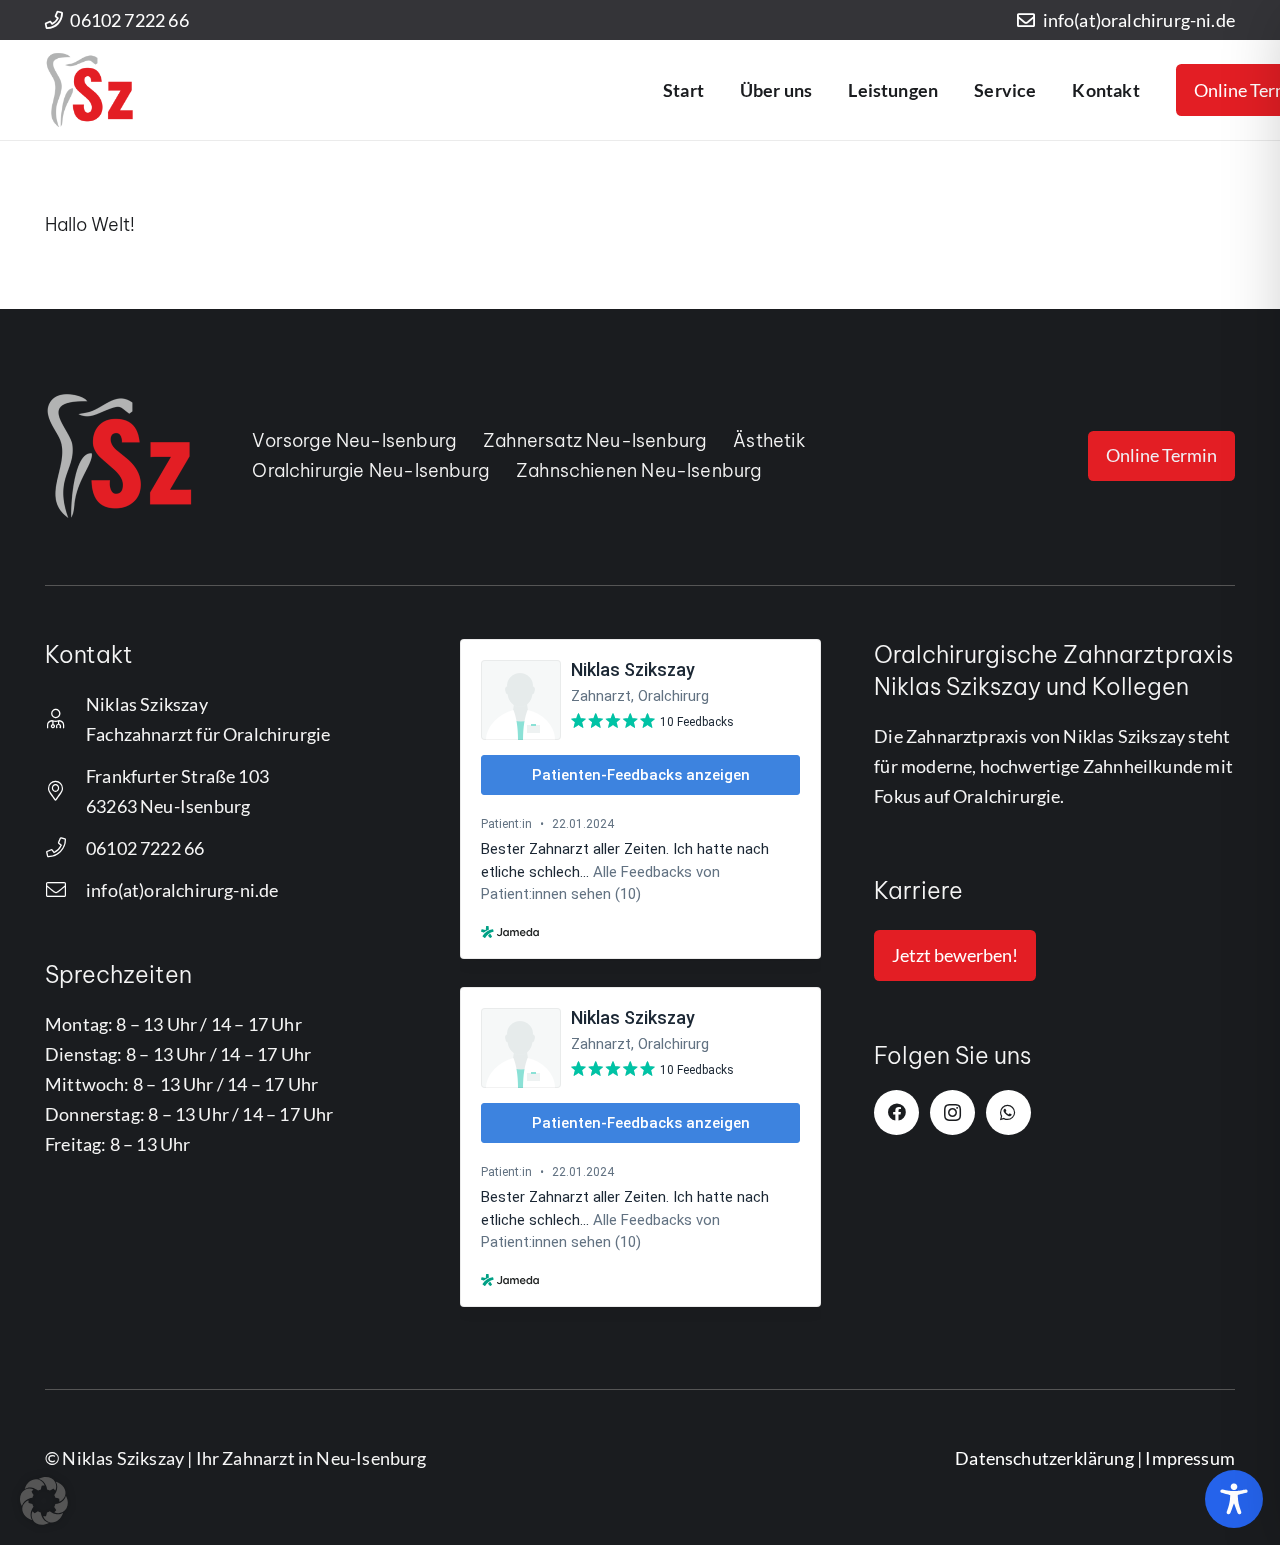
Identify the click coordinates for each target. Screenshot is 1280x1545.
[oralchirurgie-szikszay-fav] (90, 90)
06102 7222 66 (145, 848)
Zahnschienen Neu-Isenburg (639, 470)
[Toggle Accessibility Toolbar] (1234, 1499)
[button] (823, 90)
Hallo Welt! (90, 224)
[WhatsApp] (1008, 1112)
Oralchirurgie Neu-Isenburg (370, 470)
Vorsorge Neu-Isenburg (354, 440)
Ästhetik (769, 440)
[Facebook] (896, 1112)
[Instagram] (952, 1112)
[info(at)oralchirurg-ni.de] (65, 890)
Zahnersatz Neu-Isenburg (594, 440)
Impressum (1190, 1458)
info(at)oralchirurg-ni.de (182, 890)
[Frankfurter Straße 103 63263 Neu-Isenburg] (65, 791)
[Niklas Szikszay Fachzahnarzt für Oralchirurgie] (65, 719)
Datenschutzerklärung (1044, 1458)
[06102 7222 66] (65, 848)
